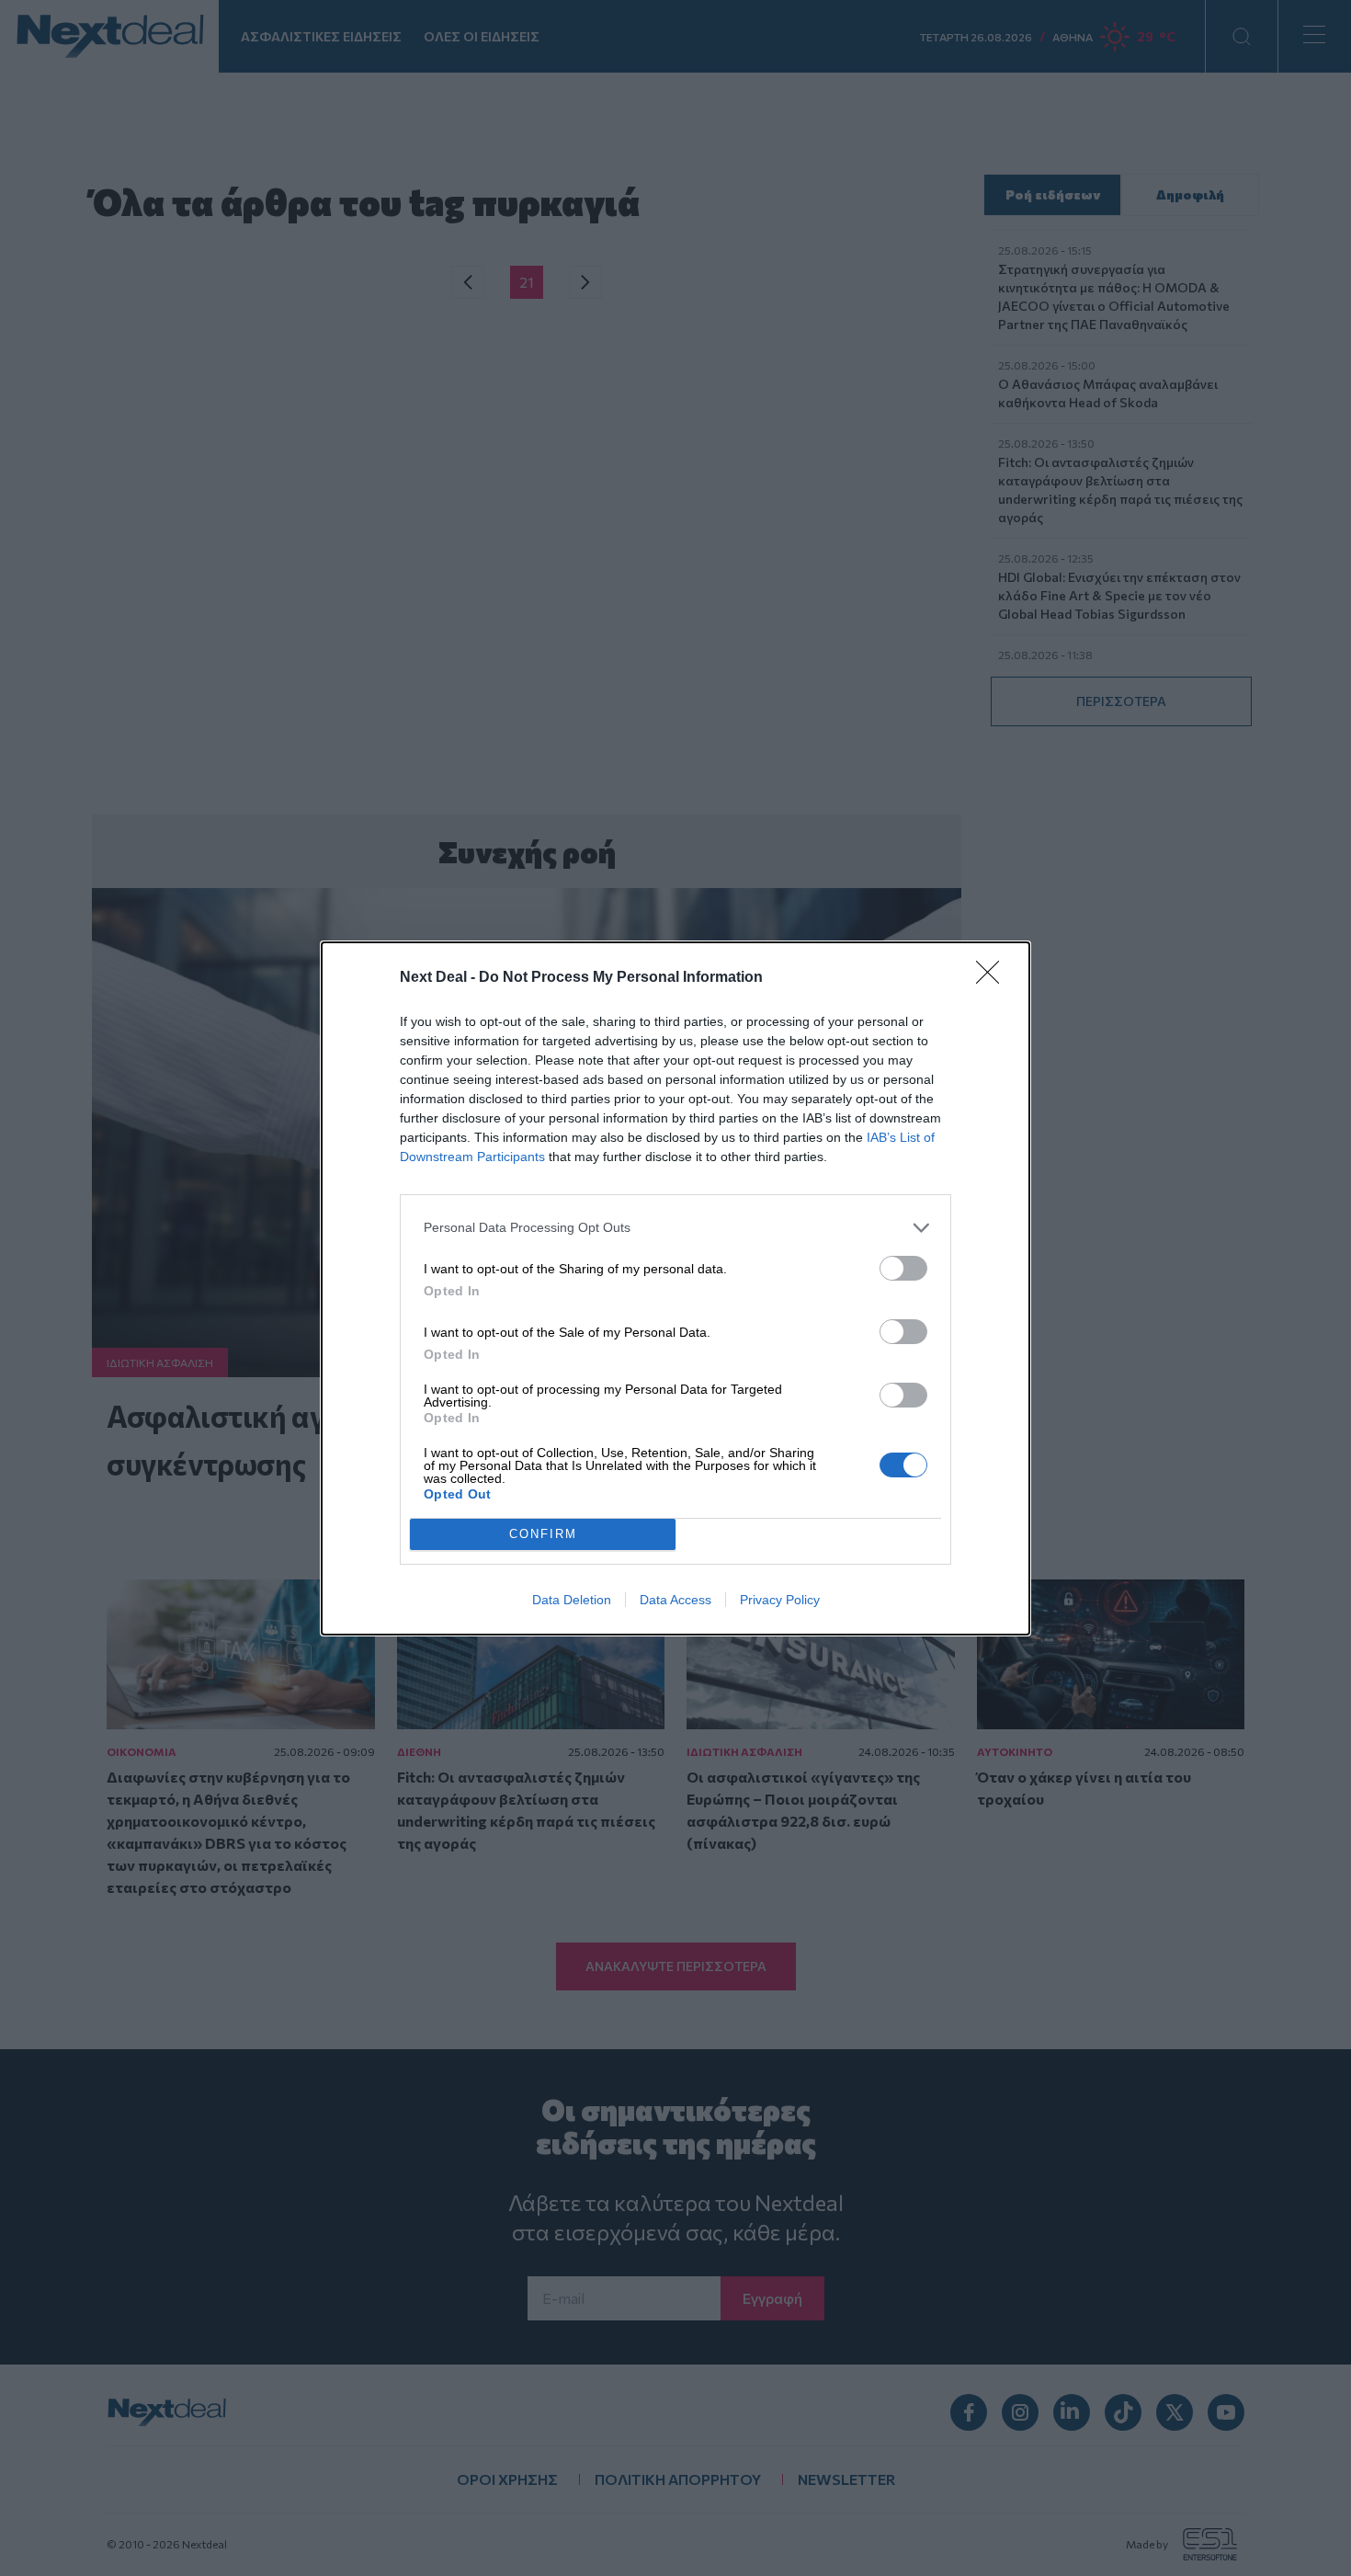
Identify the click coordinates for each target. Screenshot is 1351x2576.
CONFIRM (543, 1534)
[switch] (903, 1268)
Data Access (675, 1600)
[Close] (993, 978)
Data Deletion (572, 1600)
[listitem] (675, 1228)
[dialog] (675, 1288)
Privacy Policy (780, 1600)
